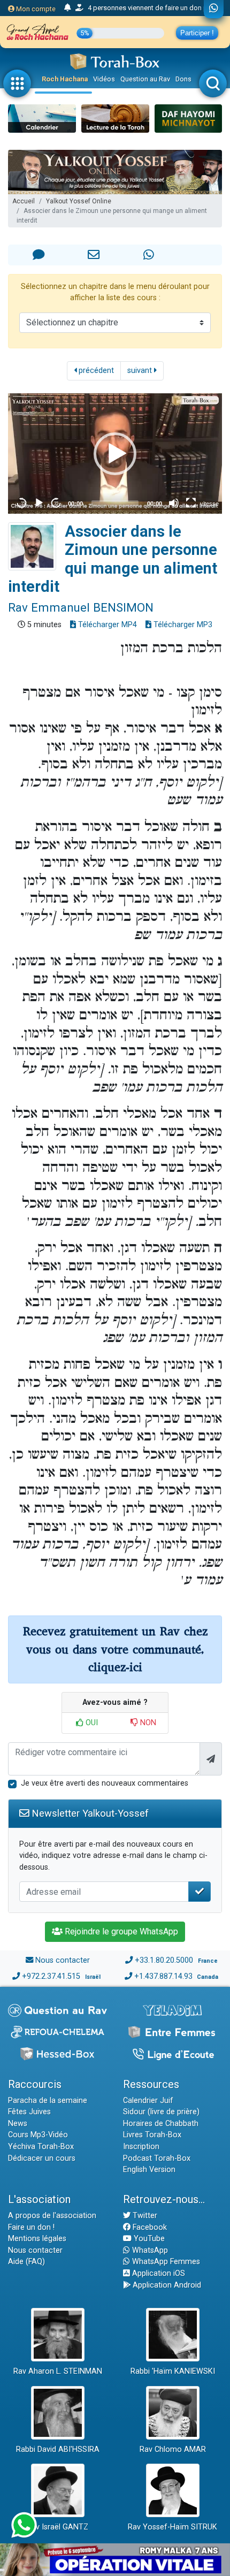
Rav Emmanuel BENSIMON (81, 607)
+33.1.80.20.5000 (164, 1960)
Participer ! (197, 33)
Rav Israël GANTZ (57, 2527)
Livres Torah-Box (152, 2135)
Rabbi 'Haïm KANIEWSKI (173, 2371)
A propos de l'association (52, 2216)
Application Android (166, 2285)
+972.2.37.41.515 (51, 1976)
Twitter (144, 2216)
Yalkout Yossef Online (79, 201)
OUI (91, 1723)
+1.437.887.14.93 (163, 1976)
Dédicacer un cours (42, 2158)
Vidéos (104, 79)
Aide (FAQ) (26, 2262)
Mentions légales (37, 2239)
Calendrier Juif (148, 2101)
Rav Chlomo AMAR (173, 2449)
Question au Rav (145, 79)
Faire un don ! (31, 2227)
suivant (141, 371)
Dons (183, 79)
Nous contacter (63, 1960)
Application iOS (158, 2273)
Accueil (24, 201)
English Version (149, 2170)
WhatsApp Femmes (165, 2262)
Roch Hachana (65, 79)
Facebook (149, 2227)
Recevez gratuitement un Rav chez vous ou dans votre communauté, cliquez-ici (115, 1649)
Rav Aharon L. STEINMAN (58, 2371)
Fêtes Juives (29, 2112)
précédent (95, 371)
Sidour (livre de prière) (161, 2112)
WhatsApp (149, 2250)
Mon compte (35, 9)
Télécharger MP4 (106, 625)
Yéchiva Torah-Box (41, 2147)
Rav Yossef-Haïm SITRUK (172, 2527)
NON (147, 1723)
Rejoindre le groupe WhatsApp (120, 1931)
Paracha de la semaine (48, 2101)
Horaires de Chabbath (161, 2124)
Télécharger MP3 (182, 625)
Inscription (141, 2147)
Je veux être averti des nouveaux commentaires (105, 1783)
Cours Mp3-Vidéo (38, 2135)
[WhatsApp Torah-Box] (214, 9)
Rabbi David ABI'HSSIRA (58, 2449)
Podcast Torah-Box (157, 2158)
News (18, 2124)
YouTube (148, 2239)
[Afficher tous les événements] (68, 8)
